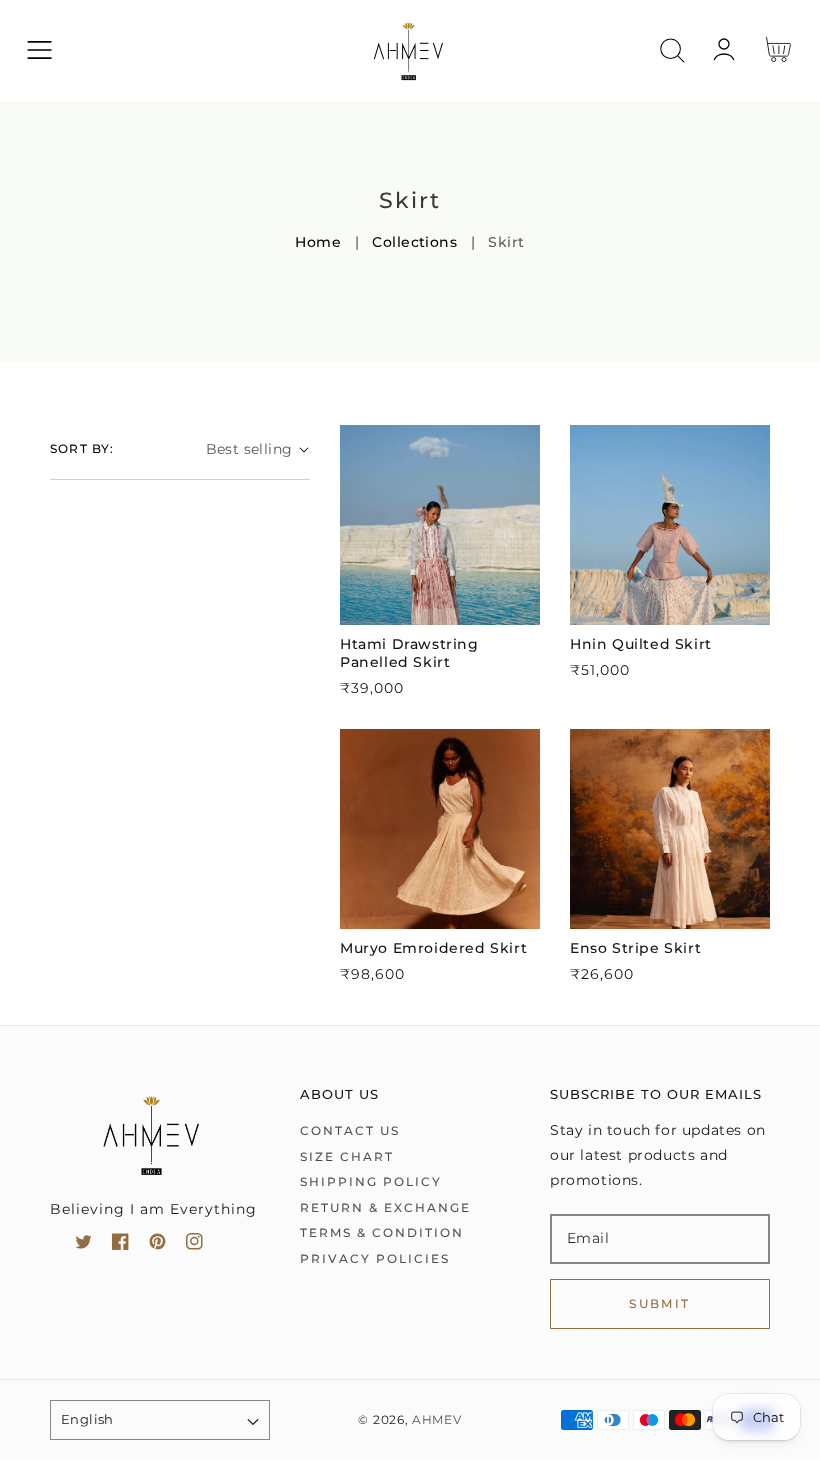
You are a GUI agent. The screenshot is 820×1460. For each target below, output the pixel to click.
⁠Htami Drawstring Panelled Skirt (409, 653)
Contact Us (350, 1130)
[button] (39, 50)
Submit (659, 1303)
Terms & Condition (382, 1232)
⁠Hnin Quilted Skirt (641, 644)
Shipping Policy (371, 1181)
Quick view (440, 604)
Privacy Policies (375, 1258)
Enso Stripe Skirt (635, 948)
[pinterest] (157, 1245)
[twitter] (83, 1245)
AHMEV (437, 1420)
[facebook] (120, 1245)
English (87, 1419)
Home (318, 242)
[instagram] (194, 1245)
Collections (414, 242)
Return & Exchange (385, 1207)
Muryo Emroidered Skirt (433, 948)
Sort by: (82, 448)
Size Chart (347, 1156)
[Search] (672, 50)
